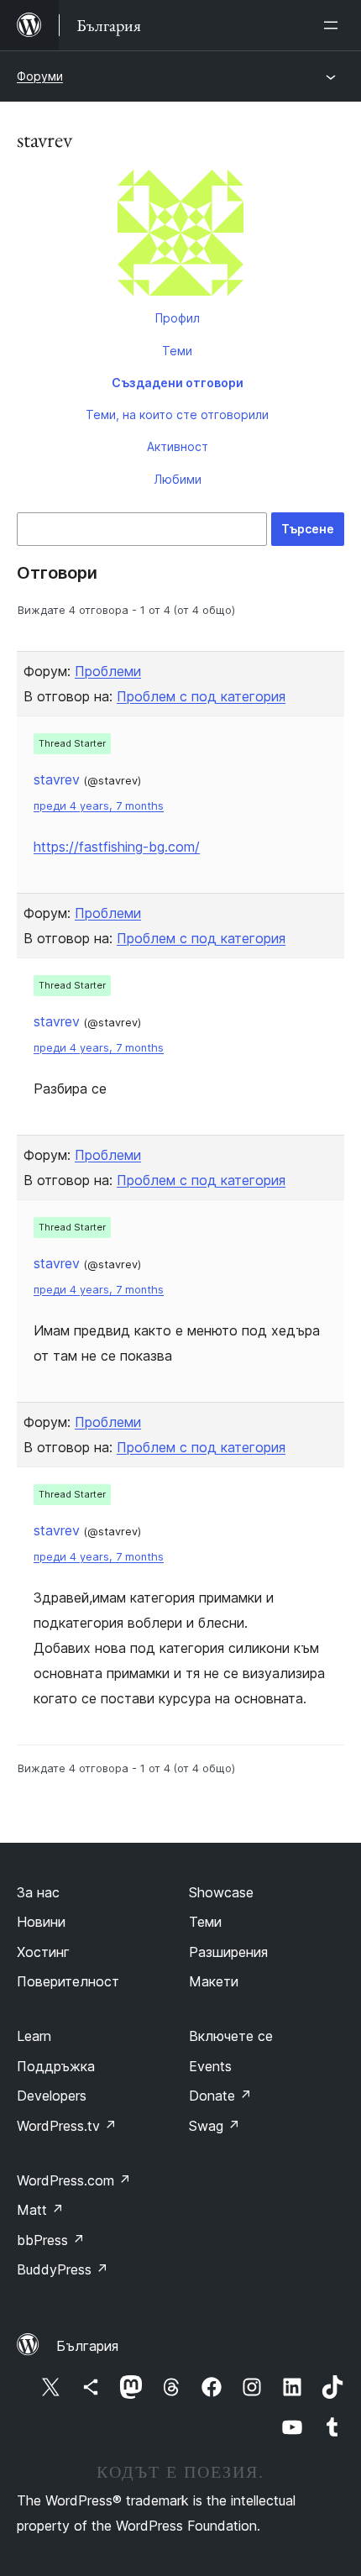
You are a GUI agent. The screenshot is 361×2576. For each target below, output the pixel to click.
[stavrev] (180, 236)
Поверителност (68, 1981)
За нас (38, 1892)
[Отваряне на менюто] (334, 25)
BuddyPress (63, 2269)
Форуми (40, 76)
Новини (41, 1922)
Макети (214, 1981)
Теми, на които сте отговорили (177, 414)
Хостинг (43, 1952)
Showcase (221, 1892)
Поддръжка (56, 2066)
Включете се (231, 2036)
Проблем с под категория (201, 696)
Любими (178, 479)
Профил (178, 318)
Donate (220, 2096)
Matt (40, 2210)
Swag (215, 2126)
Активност (178, 446)
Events (210, 2066)
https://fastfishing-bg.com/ (117, 847)
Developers (52, 2096)
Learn (34, 2036)
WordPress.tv (67, 2126)
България (87, 2346)
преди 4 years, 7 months (99, 806)
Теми (177, 351)
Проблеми (108, 671)
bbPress (51, 2240)
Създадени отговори (178, 383)
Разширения (228, 1952)
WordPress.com (74, 2180)
